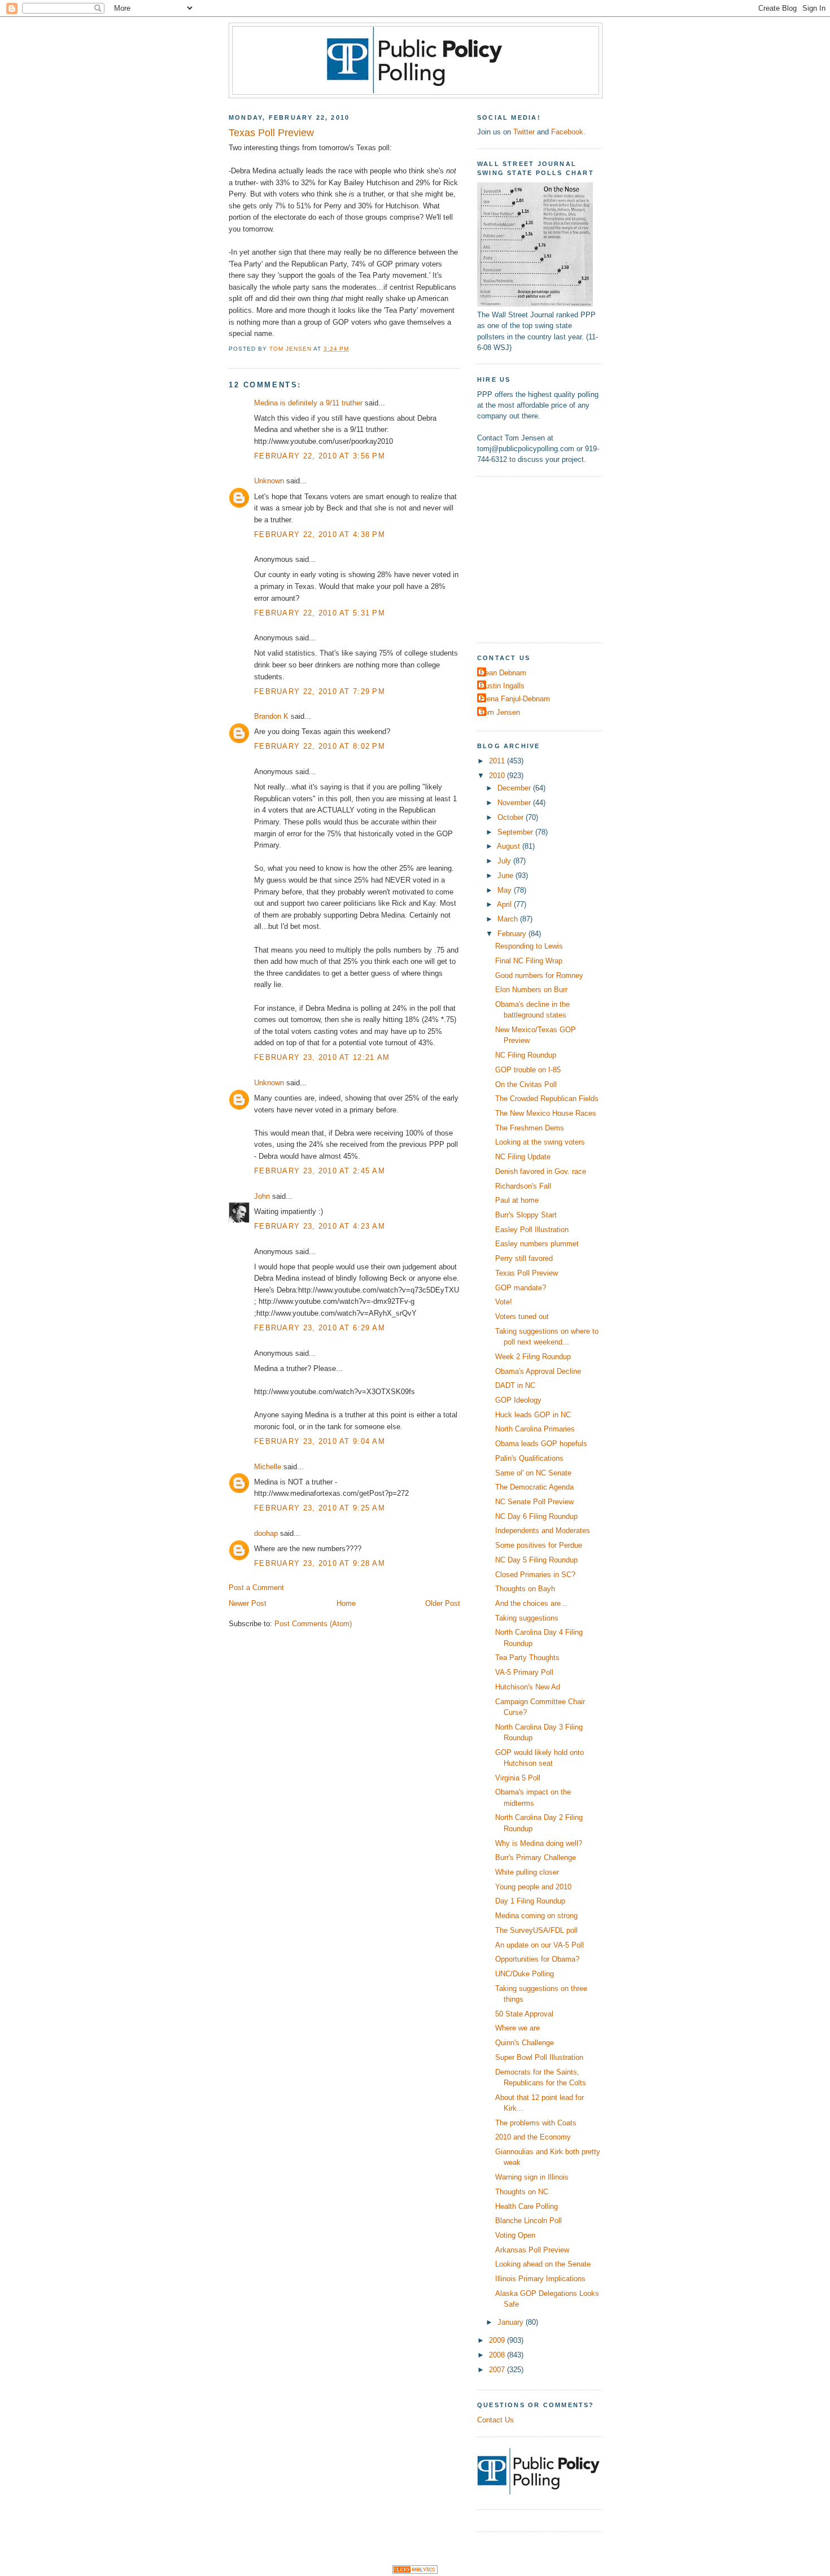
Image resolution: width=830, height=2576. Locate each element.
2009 (498, 2340)
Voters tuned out (522, 1317)
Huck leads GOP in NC (533, 1415)
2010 (498, 776)
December (515, 788)
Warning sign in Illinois (532, 2177)
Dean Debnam (503, 673)
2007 (498, 2370)
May (506, 890)
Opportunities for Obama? (537, 1959)
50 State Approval (524, 2014)
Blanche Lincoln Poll (528, 2221)
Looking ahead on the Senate (543, 2264)
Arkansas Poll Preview (532, 2250)
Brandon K (271, 716)
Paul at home (517, 1200)
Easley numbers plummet (537, 1244)
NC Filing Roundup (526, 1055)
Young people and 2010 (533, 1887)
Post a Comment (256, 1588)
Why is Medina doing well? (539, 1843)
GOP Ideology (518, 1400)
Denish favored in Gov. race (541, 1171)
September (516, 832)
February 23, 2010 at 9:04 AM (320, 1441)
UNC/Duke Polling (525, 1974)
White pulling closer (527, 1872)
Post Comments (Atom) (313, 1624)
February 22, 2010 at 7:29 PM (320, 691)
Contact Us (495, 2420)
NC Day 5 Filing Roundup (536, 1560)
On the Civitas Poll (526, 1084)
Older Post (443, 1603)
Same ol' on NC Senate (533, 1473)
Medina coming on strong (536, 1916)
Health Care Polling (527, 2206)
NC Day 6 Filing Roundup (536, 1516)
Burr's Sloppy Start (526, 1215)
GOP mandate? (521, 1288)
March (509, 919)
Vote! (504, 1302)
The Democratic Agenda (534, 1487)
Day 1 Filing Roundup (530, 1901)
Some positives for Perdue (539, 1545)
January (512, 2322)
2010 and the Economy (533, 2137)
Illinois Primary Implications (540, 2279)
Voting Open (515, 2235)
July (505, 861)
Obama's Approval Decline (538, 1371)
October (512, 817)
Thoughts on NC (522, 2192)
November (515, 803)
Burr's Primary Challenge (536, 1857)
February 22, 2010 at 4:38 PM (320, 534)
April (505, 904)
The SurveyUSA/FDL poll (536, 1930)
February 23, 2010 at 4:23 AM (320, 1226)
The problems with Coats (536, 2123)
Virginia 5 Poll (518, 1778)
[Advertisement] (548, 558)
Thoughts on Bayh (525, 1589)
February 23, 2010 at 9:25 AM (320, 1508)
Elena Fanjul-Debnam (515, 699)
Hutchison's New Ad (528, 1687)
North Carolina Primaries (535, 1429)
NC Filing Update (523, 1157)
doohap (266, 1533)
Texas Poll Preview (527, 1273)
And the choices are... (531, 1603)
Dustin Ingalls (502, 686)
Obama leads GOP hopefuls (541, 1444)
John (262, 1196)
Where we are (517, 2028)
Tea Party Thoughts (527, 1658)
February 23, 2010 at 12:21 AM (322, 1057)
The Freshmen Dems (530, 1128)
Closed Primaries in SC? (535, 1575)
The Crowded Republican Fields (547, 1099)
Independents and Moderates (543, 1531)
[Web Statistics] (415, 2571)
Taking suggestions (527, 1618)
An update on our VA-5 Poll (539, 1945)
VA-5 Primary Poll (524, 1672)
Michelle (268, 1467)
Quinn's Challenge (525, 2043)
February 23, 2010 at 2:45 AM (320, 1171)
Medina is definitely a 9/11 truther (308, 403)
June (506, 876)
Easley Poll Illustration (532, 1230)
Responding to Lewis (529, 946)
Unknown (269, 481)
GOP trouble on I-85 (528, 1070)
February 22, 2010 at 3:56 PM (320, 456)
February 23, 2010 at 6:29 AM (320, 1328)
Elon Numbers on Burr (531, 990)
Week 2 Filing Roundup (533, 1357)
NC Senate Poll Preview (534, 1502)
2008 (498, 2355)
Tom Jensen (500, 712)
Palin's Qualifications (529, 1458)
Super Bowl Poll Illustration (539, 2057)
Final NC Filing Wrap (529, 961)
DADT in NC (515, 1385)
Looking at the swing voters (540, 1142)
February (513, 934)
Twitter (524, 132)
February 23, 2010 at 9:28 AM (320, 1563)
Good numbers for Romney (539, 975)
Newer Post (248, 1603)
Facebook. (568, 132)
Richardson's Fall (523, 1186)
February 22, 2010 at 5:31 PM (320, 613)
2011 (498, 761)
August (510, 846)
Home (346, 1603)
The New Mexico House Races (546, 1113)
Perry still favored (524, 1258)
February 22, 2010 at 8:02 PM (320, 746)
